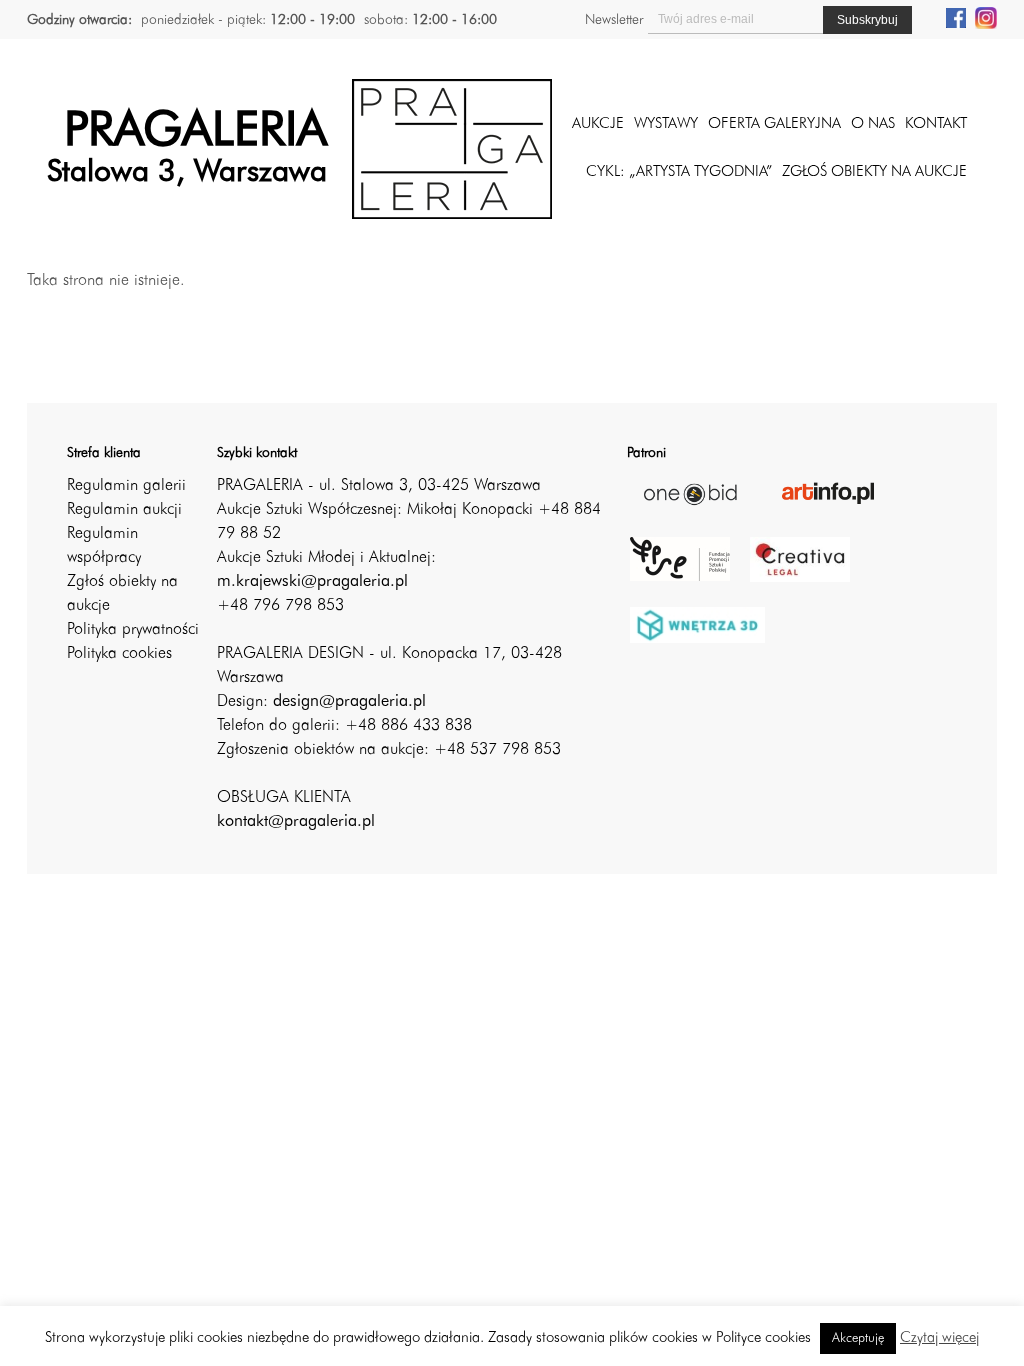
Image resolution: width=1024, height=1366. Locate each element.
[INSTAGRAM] (986, 17)
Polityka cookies (119, 654)
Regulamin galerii (126, 486)
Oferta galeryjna (774, 124)
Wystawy (666, 124)
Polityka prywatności (133, 630)
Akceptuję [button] (858, 1338)
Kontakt (936, 124)
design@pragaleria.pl (349, 702)
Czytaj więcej (939, 1338)
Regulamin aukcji (124, 510)
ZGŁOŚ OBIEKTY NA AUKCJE (874, 172)
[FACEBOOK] (956, 17)
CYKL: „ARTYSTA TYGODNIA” (679, 172)
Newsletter (614, 20)
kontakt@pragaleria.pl (296, 822)
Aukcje (598, 124)
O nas (873, 124)
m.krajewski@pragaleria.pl (312, 582)
